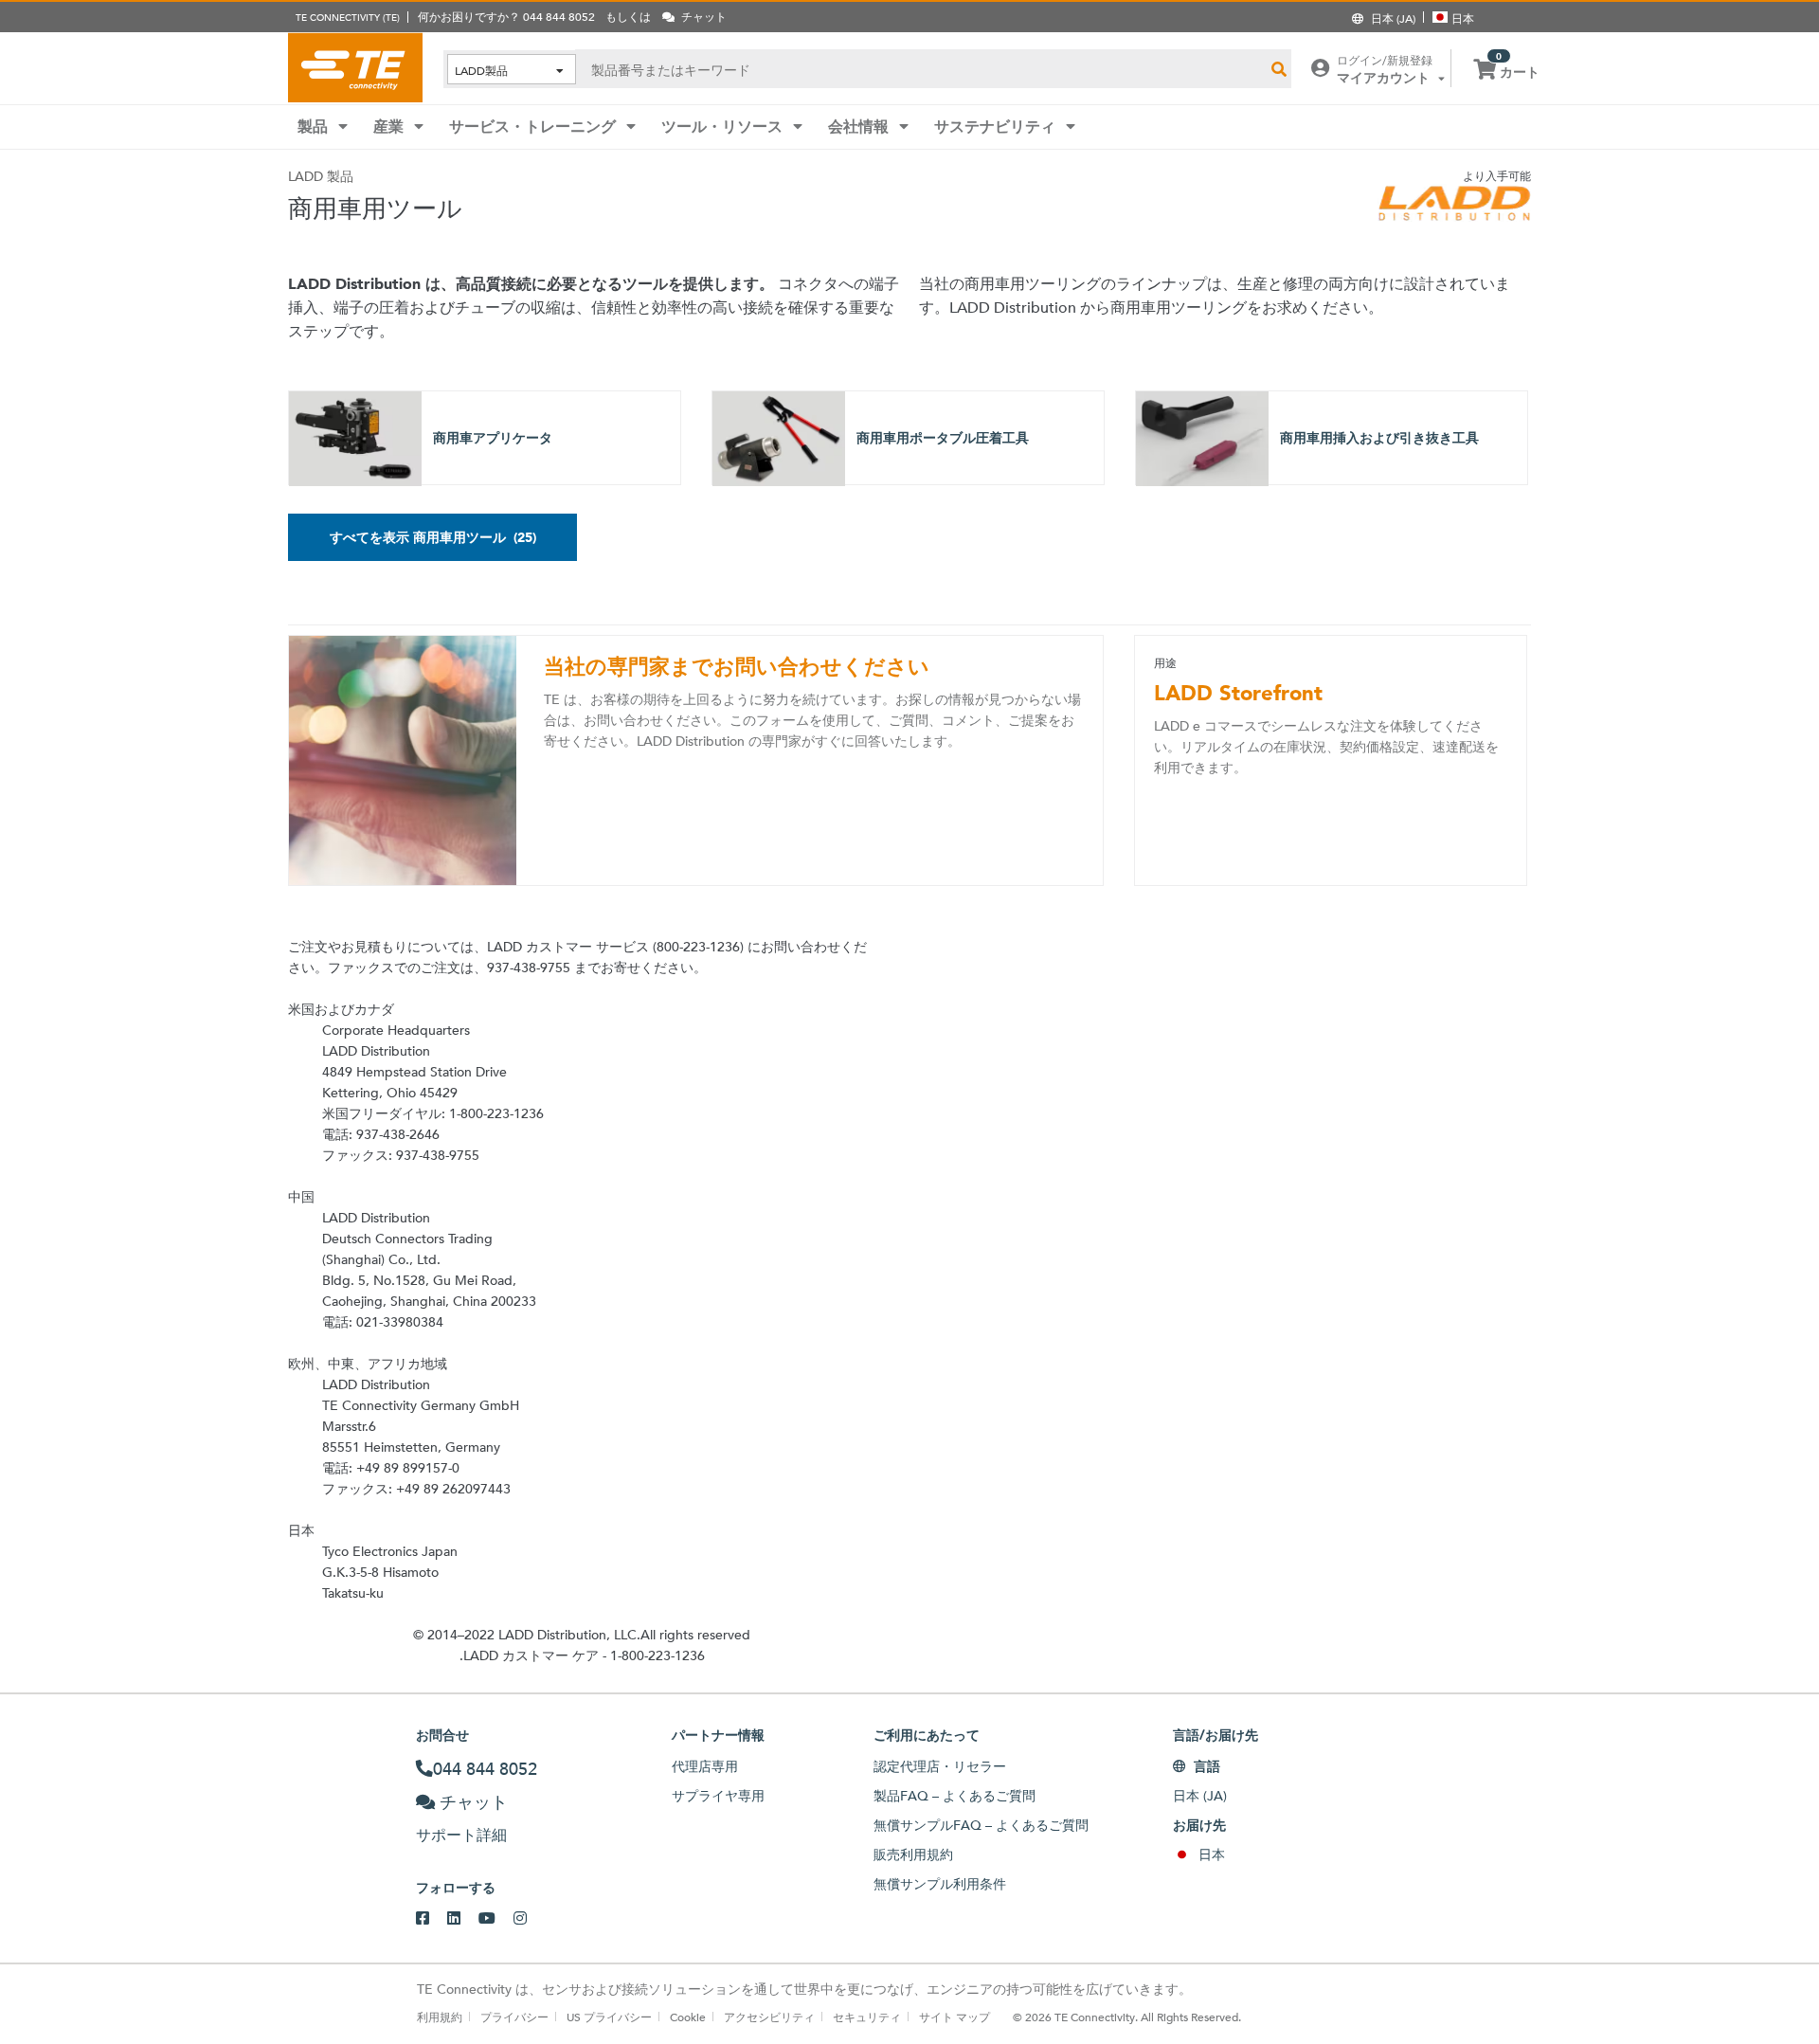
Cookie (688, 2017)
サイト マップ (955, 2017)
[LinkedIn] (463, 1919)
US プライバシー (609, 2017)
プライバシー (514, 2017)
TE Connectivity (355, 67)
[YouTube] (496, 1919)
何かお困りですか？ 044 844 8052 (506, 16)
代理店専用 (705, 1766)
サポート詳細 (461, 1835)
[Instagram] (529, 1919)
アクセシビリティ (769, 2017)
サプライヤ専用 (718, 1796)
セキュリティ (867, 2017)
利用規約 (440, 2017)
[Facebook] (432, 1919)
